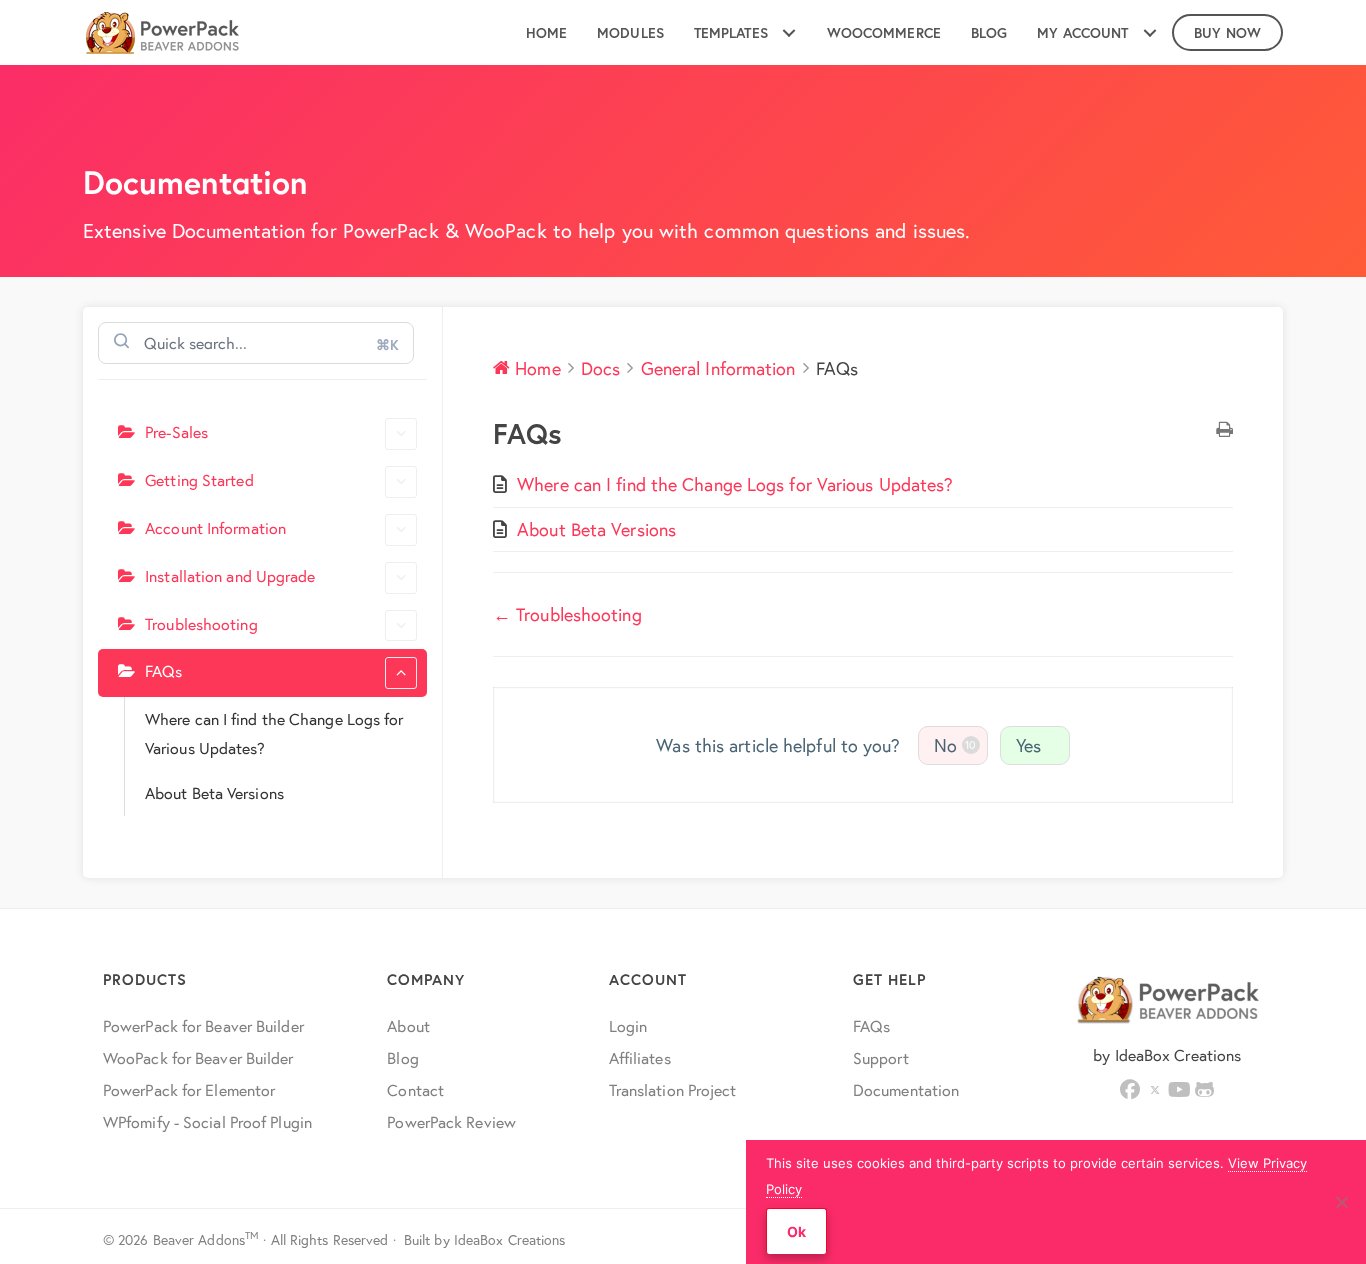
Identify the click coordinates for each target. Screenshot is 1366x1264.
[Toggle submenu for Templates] (789, 32)
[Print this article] (1224, 430)
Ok (796, 1231)
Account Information (215, 526)
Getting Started (199, 479)
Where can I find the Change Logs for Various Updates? (274, 733)
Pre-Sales (176, 431)
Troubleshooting (201, 622)
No (955, 745)
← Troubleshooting (567, 614)
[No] (1341, 1202)
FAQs (163, 670)
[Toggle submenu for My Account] (1149, 32)
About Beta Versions (214, 791)
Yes (1028, 745)
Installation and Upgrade (230, 574)
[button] (1130, 1090)
